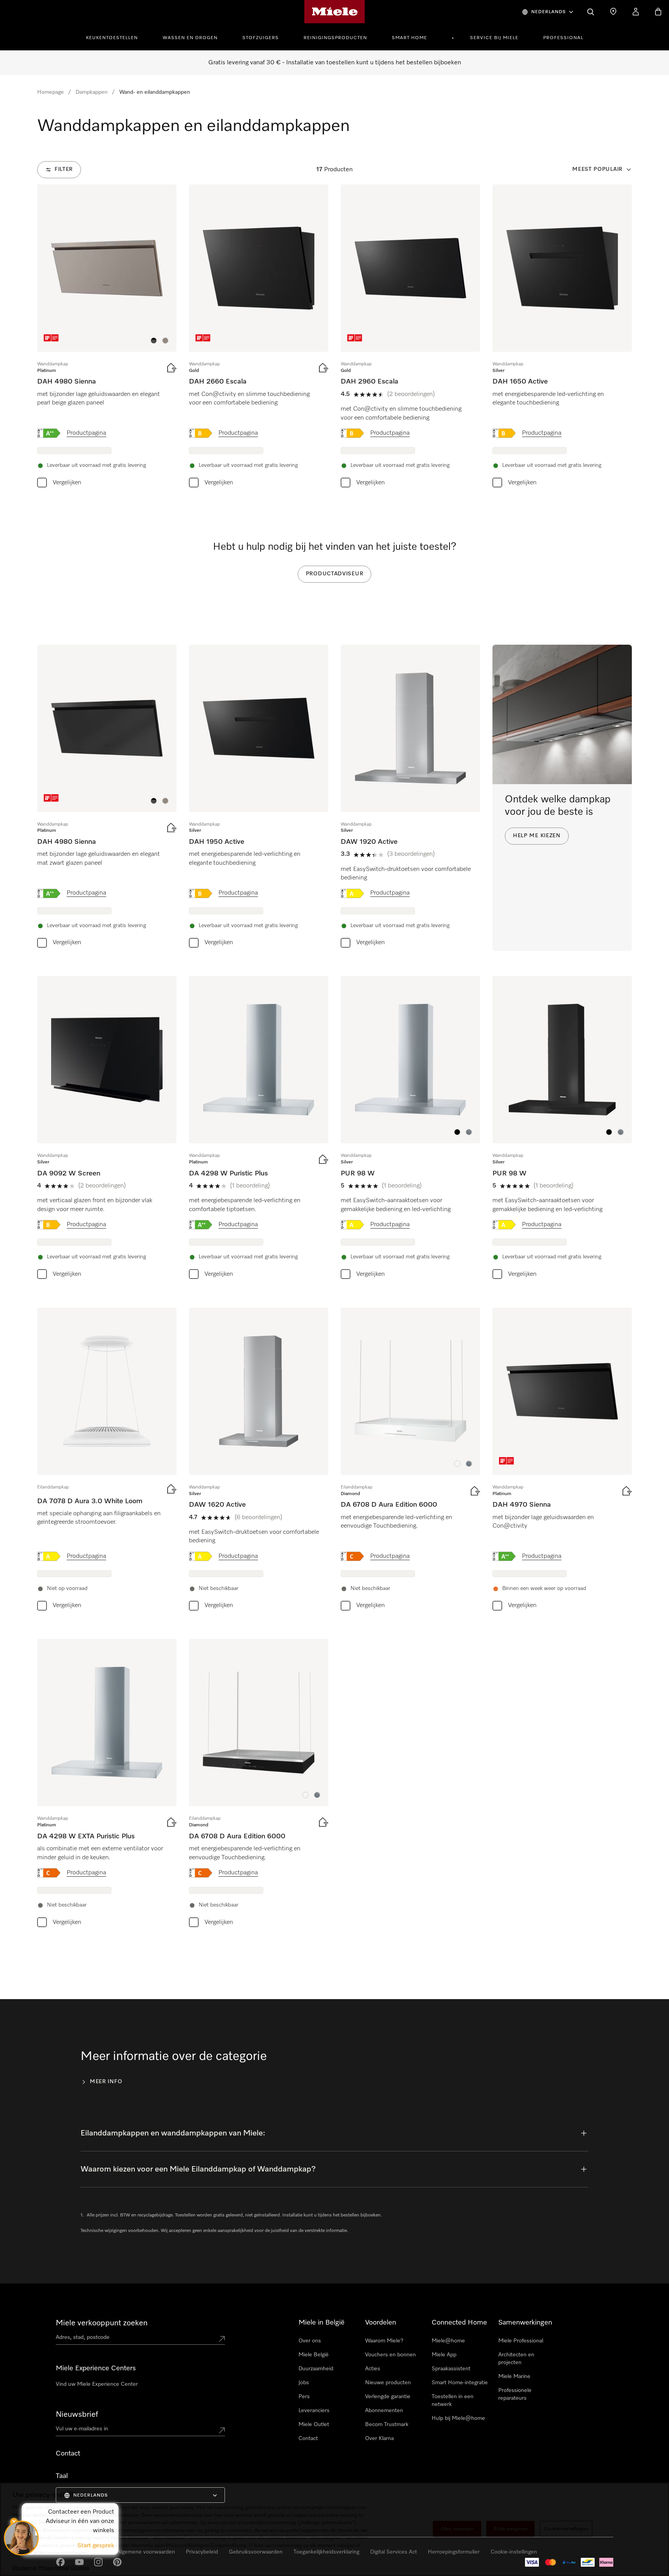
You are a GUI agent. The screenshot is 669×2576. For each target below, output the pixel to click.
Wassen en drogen (190, 38)
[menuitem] (116, 37)
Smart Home (409, 38)
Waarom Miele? (384, 2341)
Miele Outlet (314, 2425)
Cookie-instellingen (566, 2529)
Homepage (51, 92)
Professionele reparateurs (515, 2394)
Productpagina (86, 433)
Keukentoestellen (112, 38)
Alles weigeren (510, 2529)
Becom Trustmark (387, 2425)
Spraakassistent (451, 2369)
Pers (304, 2397)
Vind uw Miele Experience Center (97, 2384)
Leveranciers (314, 2411)
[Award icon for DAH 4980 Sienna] (51, 338)
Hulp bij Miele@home (458, 2418)
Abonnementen (384, 2411)
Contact (308, 2438)
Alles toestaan (457, 2529)
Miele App (444, 2355)
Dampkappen (92, 92)
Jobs (304, 2383)
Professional (563, 38)
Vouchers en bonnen (390, 2355)
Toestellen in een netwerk (453, 2400)
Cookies (80, 2568)
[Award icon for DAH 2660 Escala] (203, 338)
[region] (334, 2529)
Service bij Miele (494, 38)
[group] (107, 338)
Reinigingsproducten (335, 38)
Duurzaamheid (316, 2369)
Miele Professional (521, 2341)
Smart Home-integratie (460, 2383)
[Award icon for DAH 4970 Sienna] (506, 1461)
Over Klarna (379, 2438)
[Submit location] (222, 2339)
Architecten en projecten (516, 2359)
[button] (154, 341)
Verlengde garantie (388, 2397)
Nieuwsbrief (77, 2414)
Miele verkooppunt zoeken (102, 2323)
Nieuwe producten (388, 2383)
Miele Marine (514, 2376)
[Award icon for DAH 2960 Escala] (355, 338)
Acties (373, 2369)
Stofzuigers (261, 38)
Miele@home (448, 2341)
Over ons (310, 2341)
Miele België (314, 2355)
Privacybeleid (54, 2568)
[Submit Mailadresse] (222, 2430)
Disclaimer (25, 2568)
